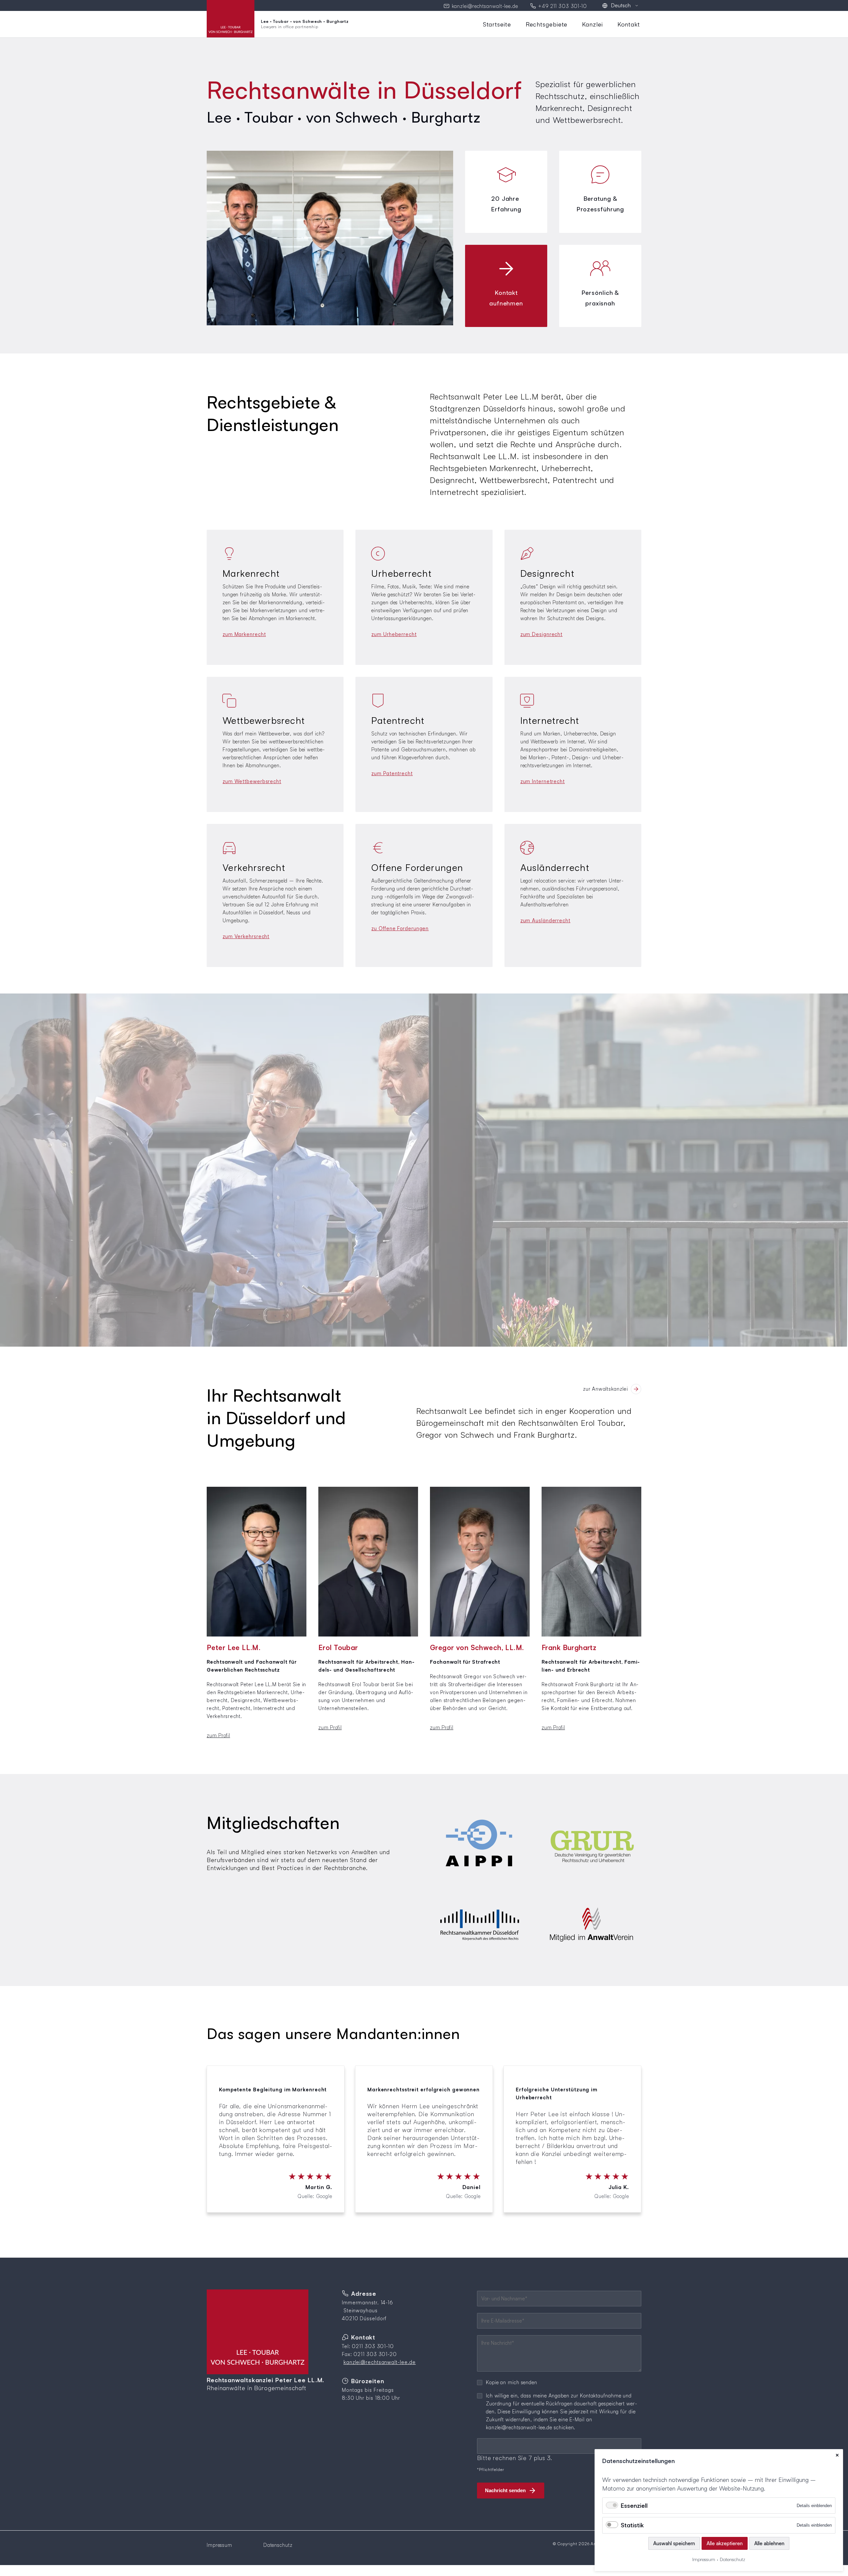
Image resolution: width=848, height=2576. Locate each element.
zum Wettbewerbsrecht (252, 781)
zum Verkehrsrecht (246, 936)
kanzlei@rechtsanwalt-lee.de (485, 6)
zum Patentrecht (392, 773)
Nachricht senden (505, 2490)
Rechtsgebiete (547, 24)
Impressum (219, 2545)
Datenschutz (278, 2545)
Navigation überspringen (481, 21)
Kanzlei (592, 24)
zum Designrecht (542, 634)
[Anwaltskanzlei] (636, 1389)
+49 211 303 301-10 (563, 6)
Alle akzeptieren (725, 2543)
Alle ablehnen (769, 2543)
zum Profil (218, 1735)
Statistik (632, 2525)
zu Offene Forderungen (400, 928)
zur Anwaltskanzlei (606, 1389)
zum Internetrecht (543, 781)
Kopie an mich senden (512, 2382)
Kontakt (629, 24)
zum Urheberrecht (394, 634)
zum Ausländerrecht (545, 920)
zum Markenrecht (244, 634)
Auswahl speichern (674, 2543)
